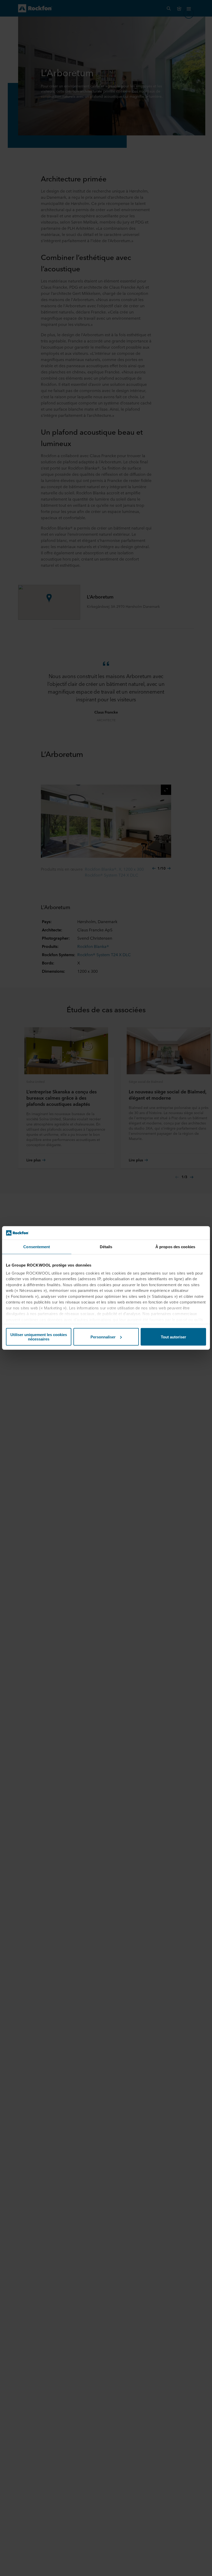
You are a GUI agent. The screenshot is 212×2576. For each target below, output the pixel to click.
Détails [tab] (106, 1247)
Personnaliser (103, 1337)
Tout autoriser (173, 1337)
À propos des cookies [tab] (175, 1247)
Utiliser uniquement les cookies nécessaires (39, 1337)
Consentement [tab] (37, 1247)
